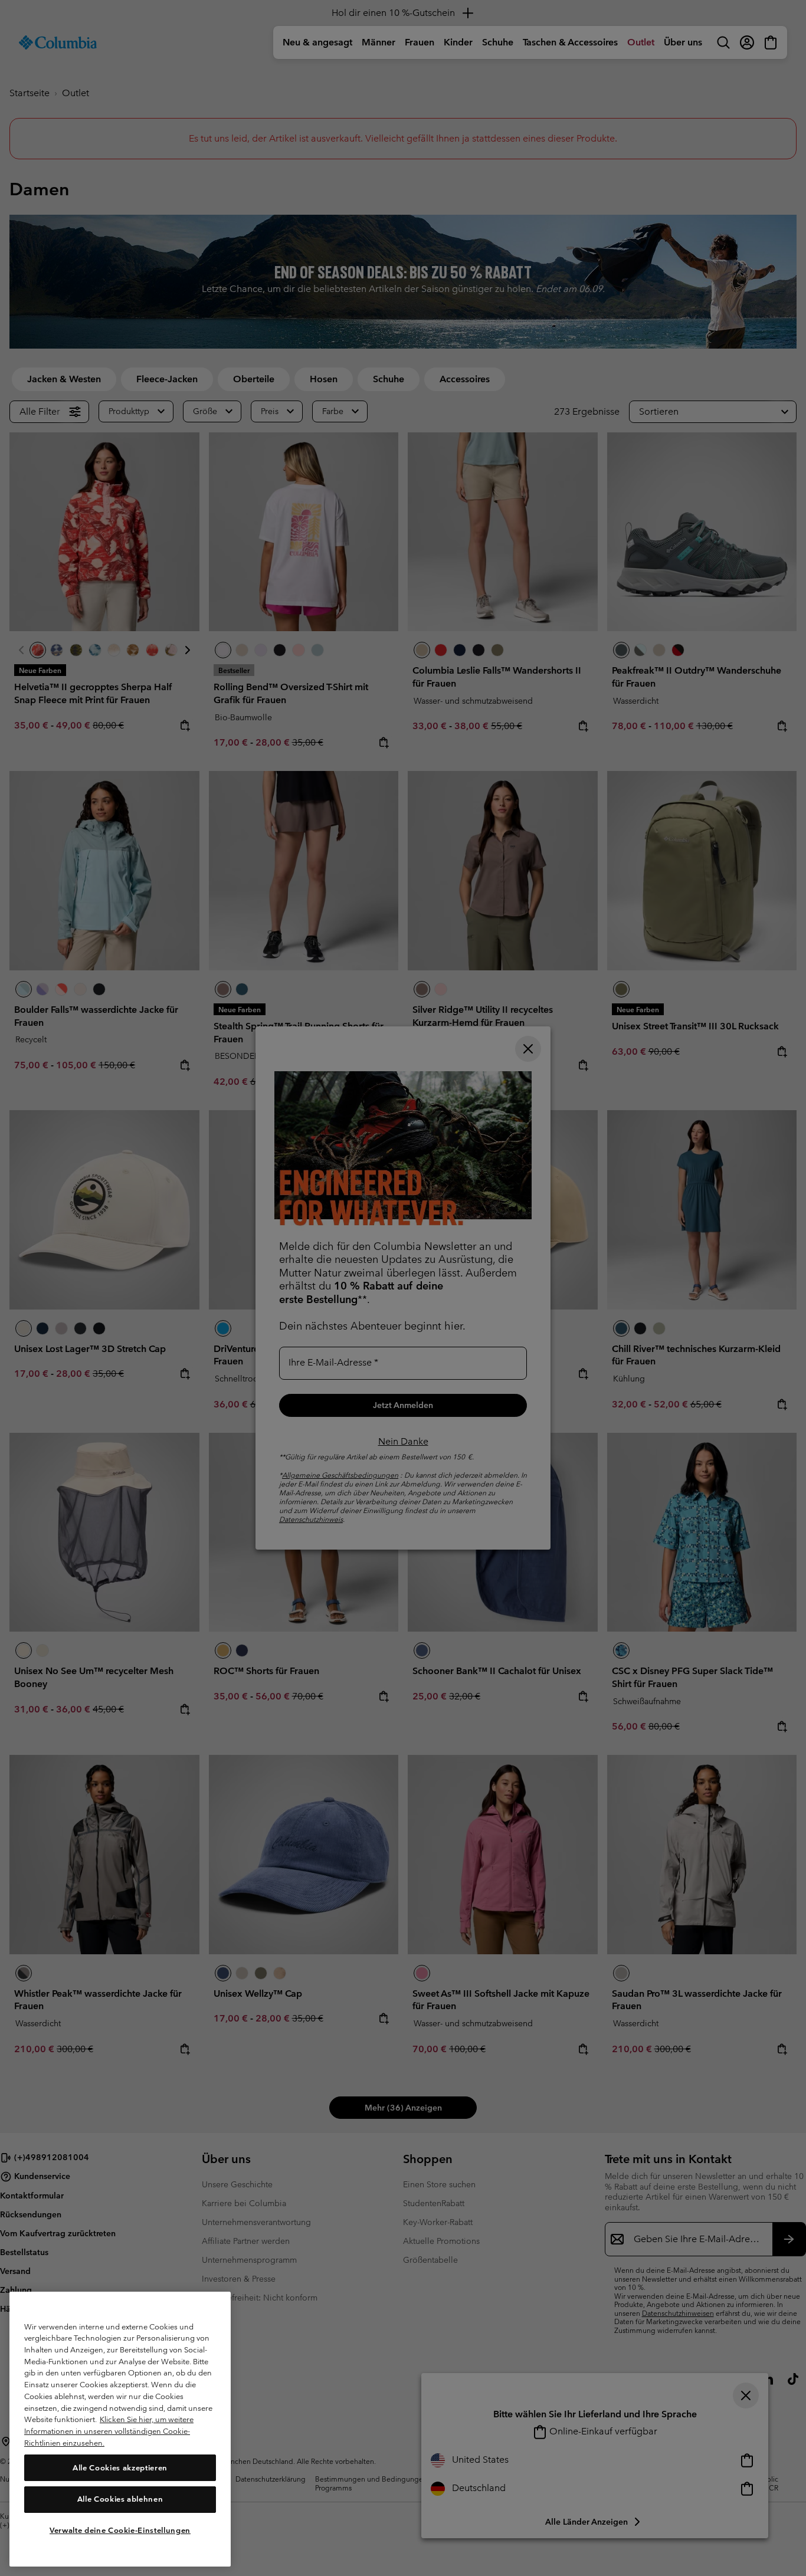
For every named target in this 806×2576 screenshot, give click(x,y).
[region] (120, 2429)
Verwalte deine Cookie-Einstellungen (120, 2530)
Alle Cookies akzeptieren (120, 2467)
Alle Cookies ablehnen (120, 2499)
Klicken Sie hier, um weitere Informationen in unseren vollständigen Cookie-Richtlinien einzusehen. (109, 2431)
